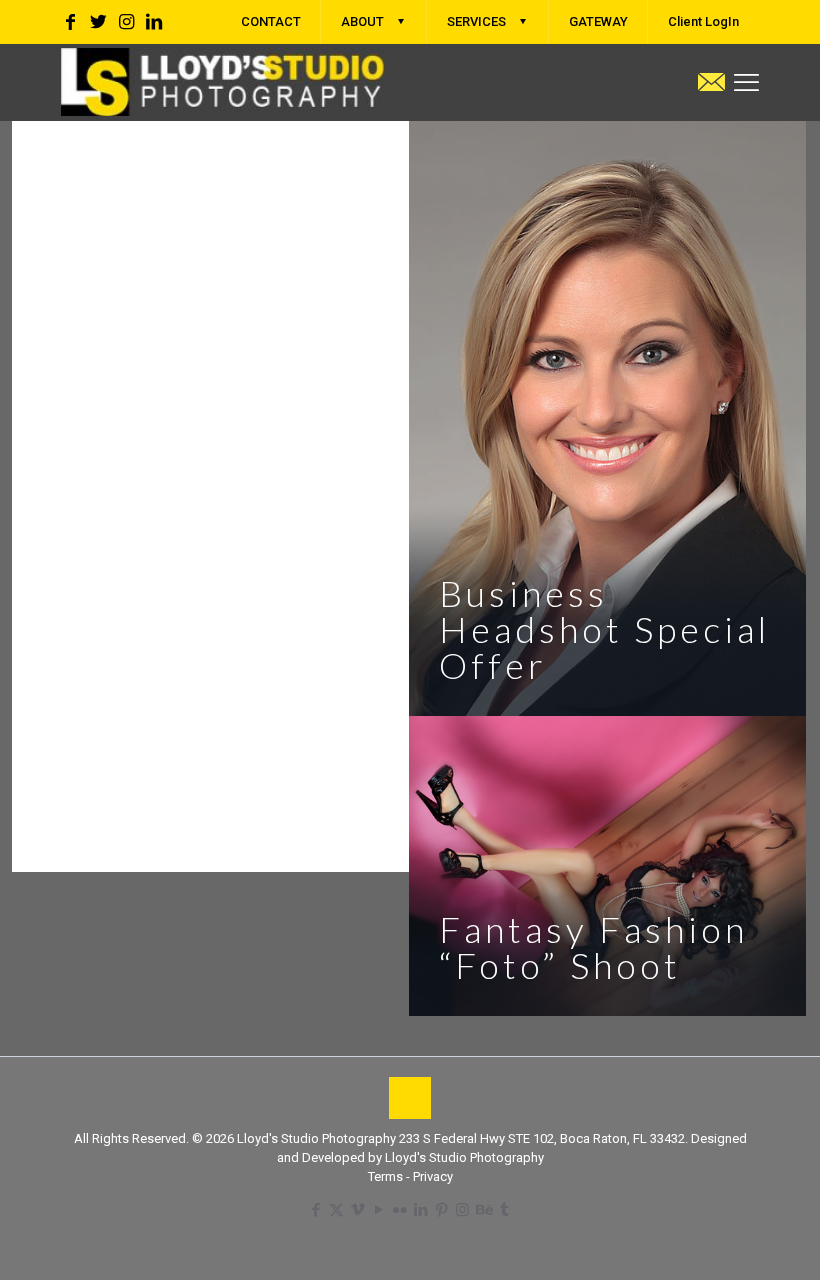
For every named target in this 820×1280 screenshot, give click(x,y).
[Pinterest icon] (441, 1210)
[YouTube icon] (378, 1210)
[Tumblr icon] (504, 1210)
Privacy (433, 1176)
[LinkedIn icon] (420, 1210)
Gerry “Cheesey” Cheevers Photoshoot (202, 785)
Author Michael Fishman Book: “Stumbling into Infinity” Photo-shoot (191, 409)
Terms (387, 1176)
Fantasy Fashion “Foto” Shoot (593, 947)
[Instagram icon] (462, 1210)
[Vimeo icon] (357, 1210)
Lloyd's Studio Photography (464, 1157)
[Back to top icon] (410, 1098)
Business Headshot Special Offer (604, 629)
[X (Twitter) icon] (336, 1210)
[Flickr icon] (399, 1210)
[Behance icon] (483, 1210)
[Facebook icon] (315, 1210)
